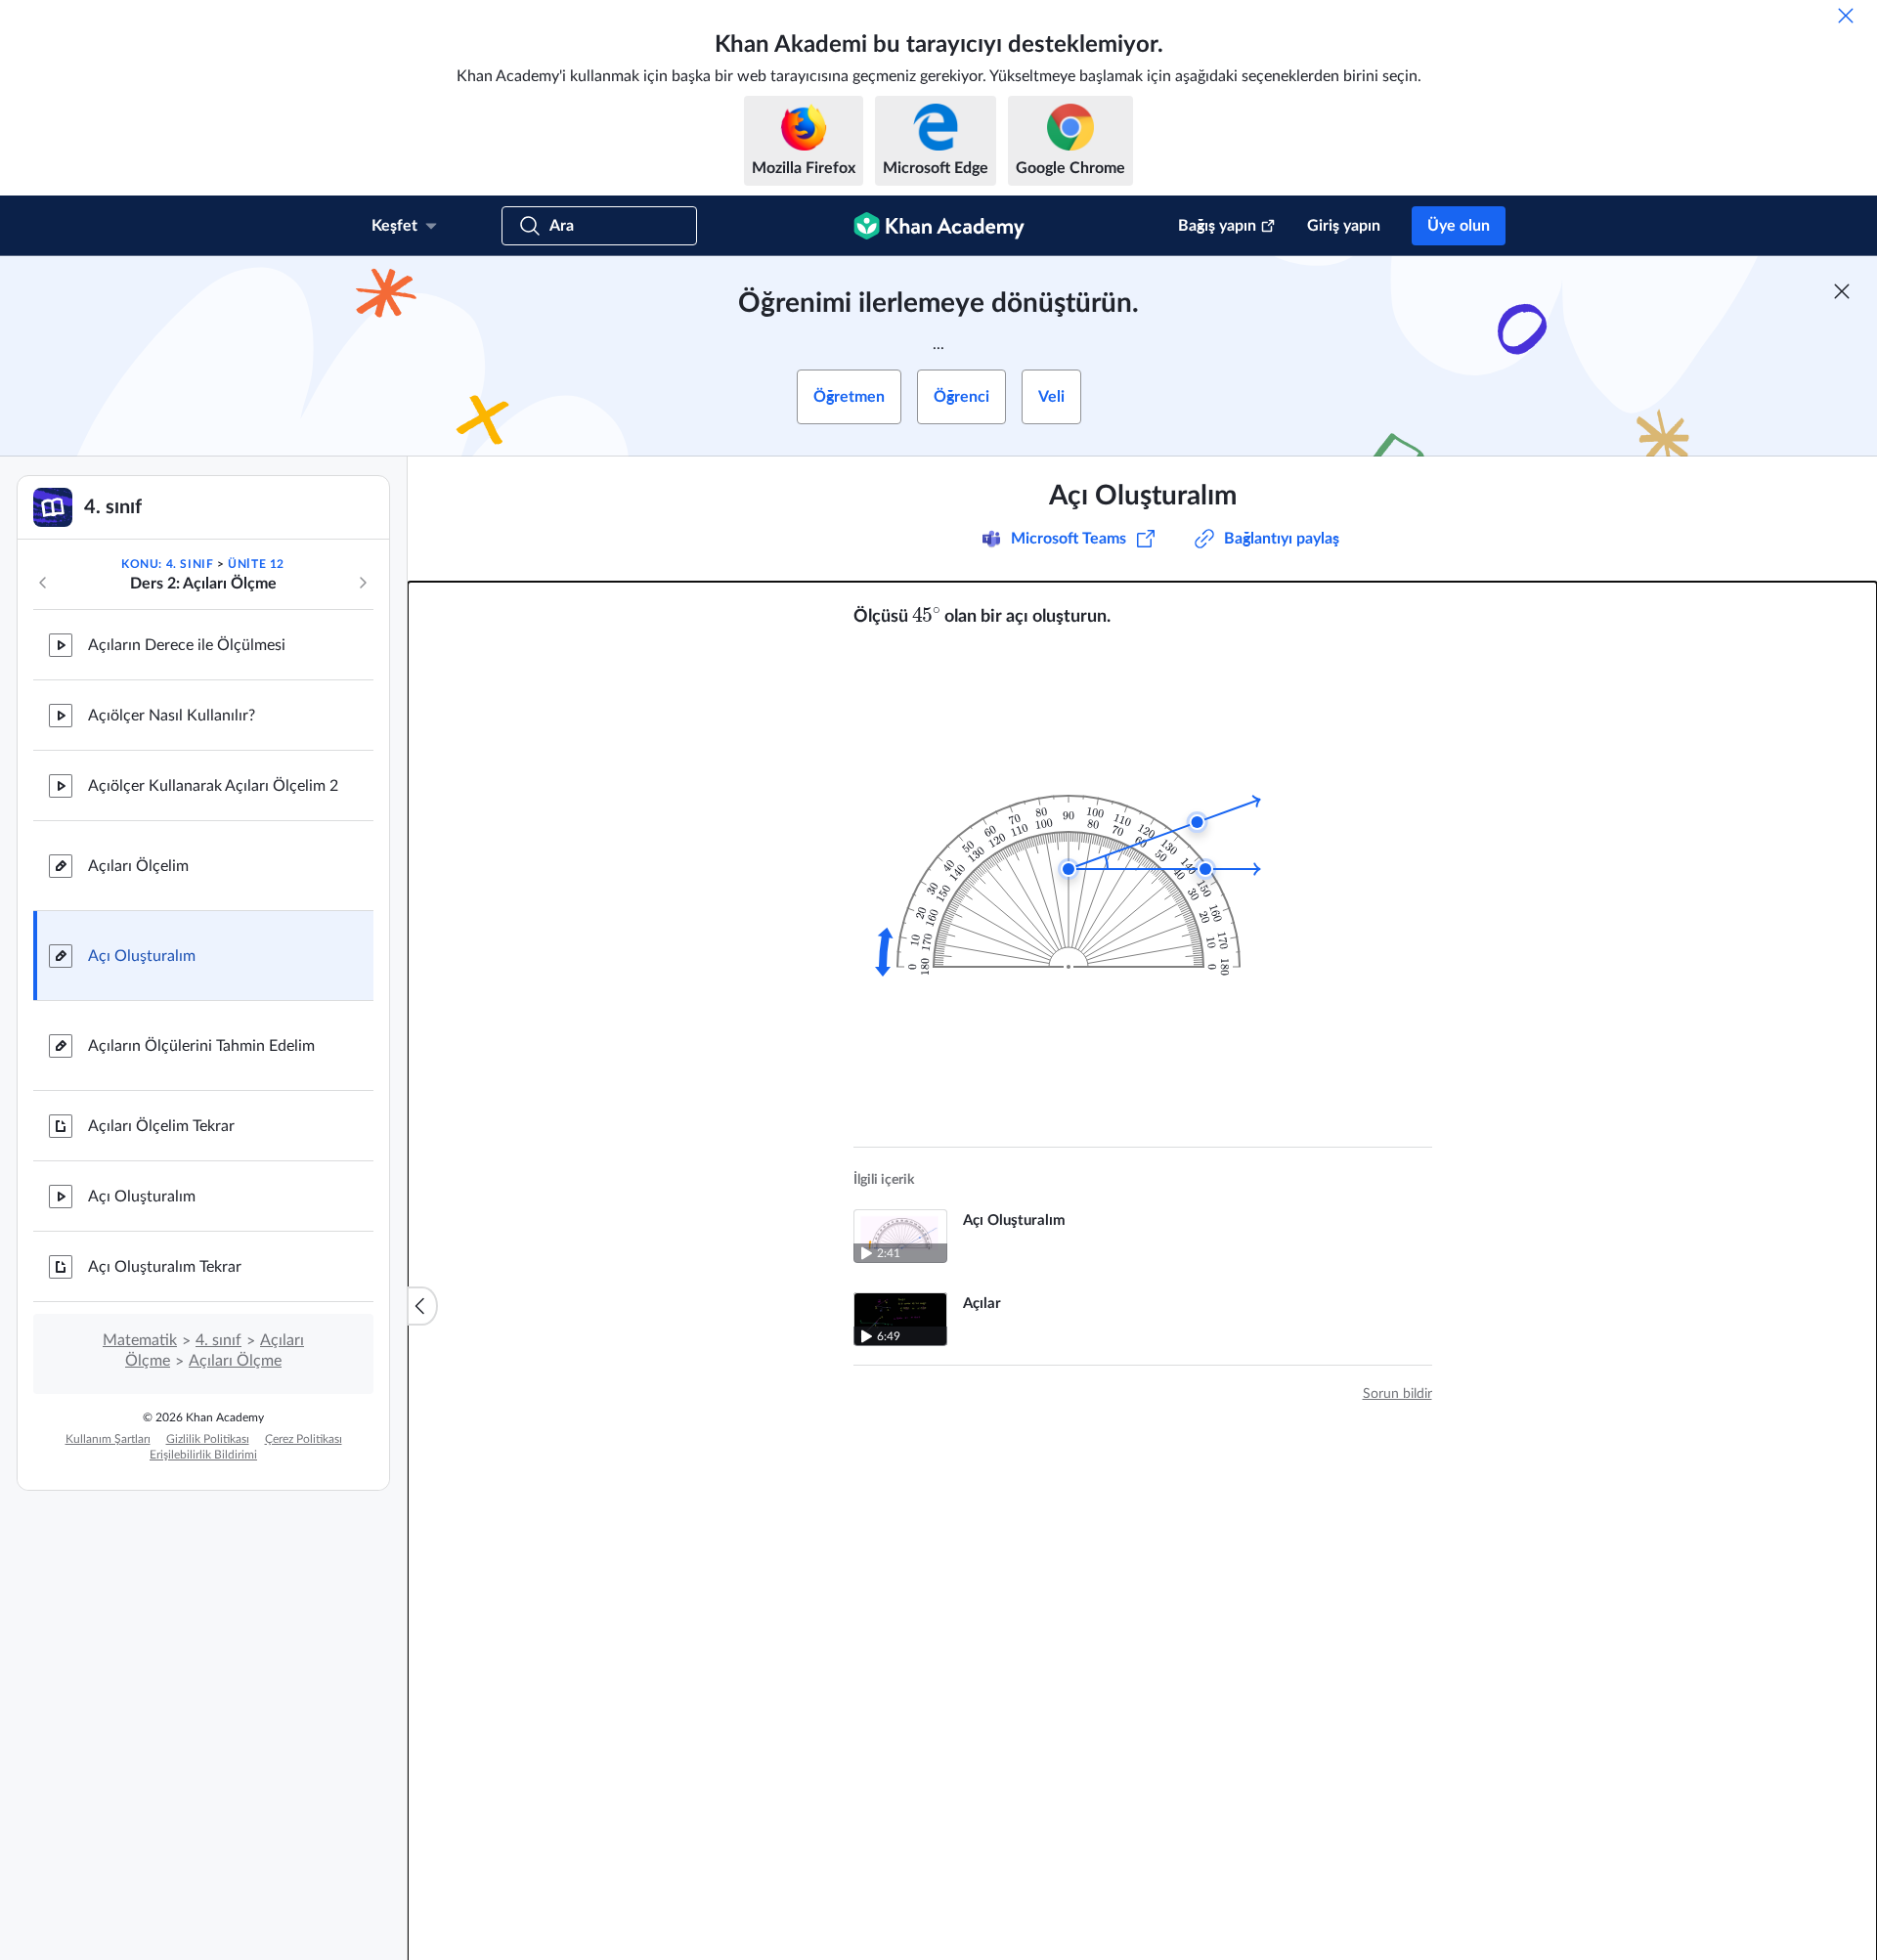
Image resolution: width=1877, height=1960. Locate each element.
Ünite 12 (256, 564)
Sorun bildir (1397, 1394)
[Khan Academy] (939, 226)
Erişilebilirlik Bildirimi (203, 1455)
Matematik (140, 1340)
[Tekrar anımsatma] (1846, 16)
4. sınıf (218, 1340)
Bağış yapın (1217, 226)
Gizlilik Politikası (208, 1439)
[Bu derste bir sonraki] (363, 583)
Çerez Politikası (304, 1439)
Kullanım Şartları (108, 1439)
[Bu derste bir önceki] (43, 583)
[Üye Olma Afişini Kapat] (1842, 291)
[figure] (1081, 857)
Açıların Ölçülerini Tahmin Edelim (201, 1046)
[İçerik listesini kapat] (422, 1306)
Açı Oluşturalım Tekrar (165, 1267)
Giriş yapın (1344, 226)
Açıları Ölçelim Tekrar (161, 1126)
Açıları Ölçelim (138, 866)
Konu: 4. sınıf (167, 564)
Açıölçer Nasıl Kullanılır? (172, 716)
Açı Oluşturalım (142, 956)
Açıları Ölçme (235, 1361)
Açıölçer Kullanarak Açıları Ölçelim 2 (213, 786)
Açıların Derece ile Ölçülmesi (187, 645)
